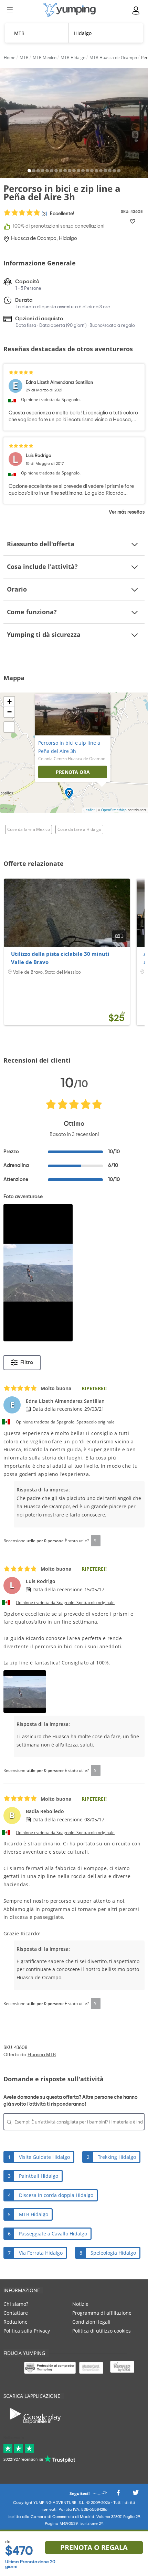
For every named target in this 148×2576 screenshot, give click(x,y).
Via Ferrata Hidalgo (41, 2253)
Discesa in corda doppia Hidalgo (56, 2195)
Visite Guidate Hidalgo (44, 2157)
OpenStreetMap (114, 810)
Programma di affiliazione (102, 2313)
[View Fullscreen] (9, 727)
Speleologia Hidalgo (113, 2253)
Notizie (80, 2304)
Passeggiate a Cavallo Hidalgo (53, 2234)
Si (96, 1541)
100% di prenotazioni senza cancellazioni (59, 226)
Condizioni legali (91, 2322)
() (57, 214)
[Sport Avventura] (70, 10)
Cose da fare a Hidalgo (79, 829)
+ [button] (9, 702)
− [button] (9, 712)
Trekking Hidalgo (117, 2157)
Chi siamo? (16, 2304)
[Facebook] (118, 2494)
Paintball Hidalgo (39, 2176)
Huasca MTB (42, 2055)
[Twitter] (136, 2494)
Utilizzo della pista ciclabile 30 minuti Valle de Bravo (60, 958)
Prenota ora (73, 772)
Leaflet (89, 810)
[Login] (136, 10)
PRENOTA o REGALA (94, 2547)
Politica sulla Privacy (27, 2331)
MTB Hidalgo (34, 2214)
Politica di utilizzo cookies (102, 2331)
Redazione (15, 2322)
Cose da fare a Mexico (29, 829)
